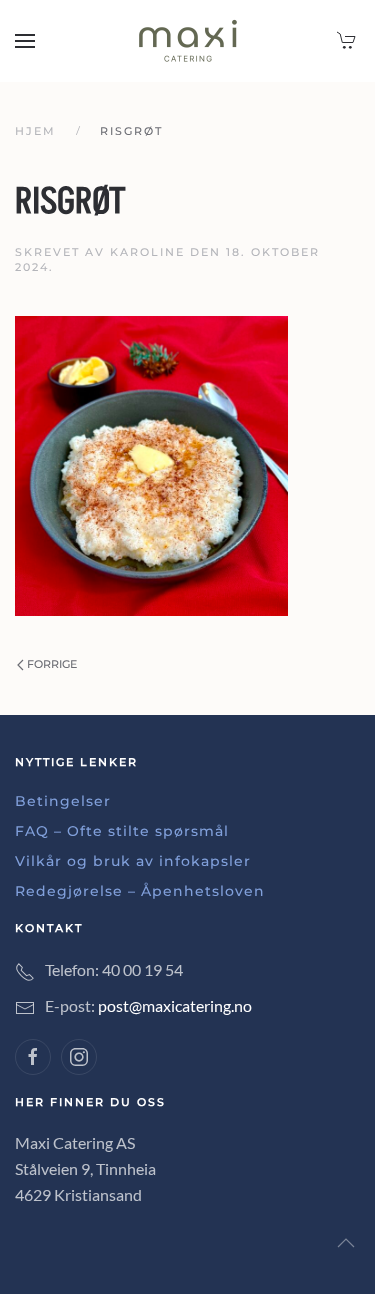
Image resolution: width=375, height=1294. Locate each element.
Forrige (52, 664)
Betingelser (63, 801)
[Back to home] (188, 41)
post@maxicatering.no (175, 1005)
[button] (25, 41)
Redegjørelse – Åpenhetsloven (140, 891)
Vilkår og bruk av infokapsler (133, 861)
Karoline (147, 252)
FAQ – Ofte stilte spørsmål (122, 831)
